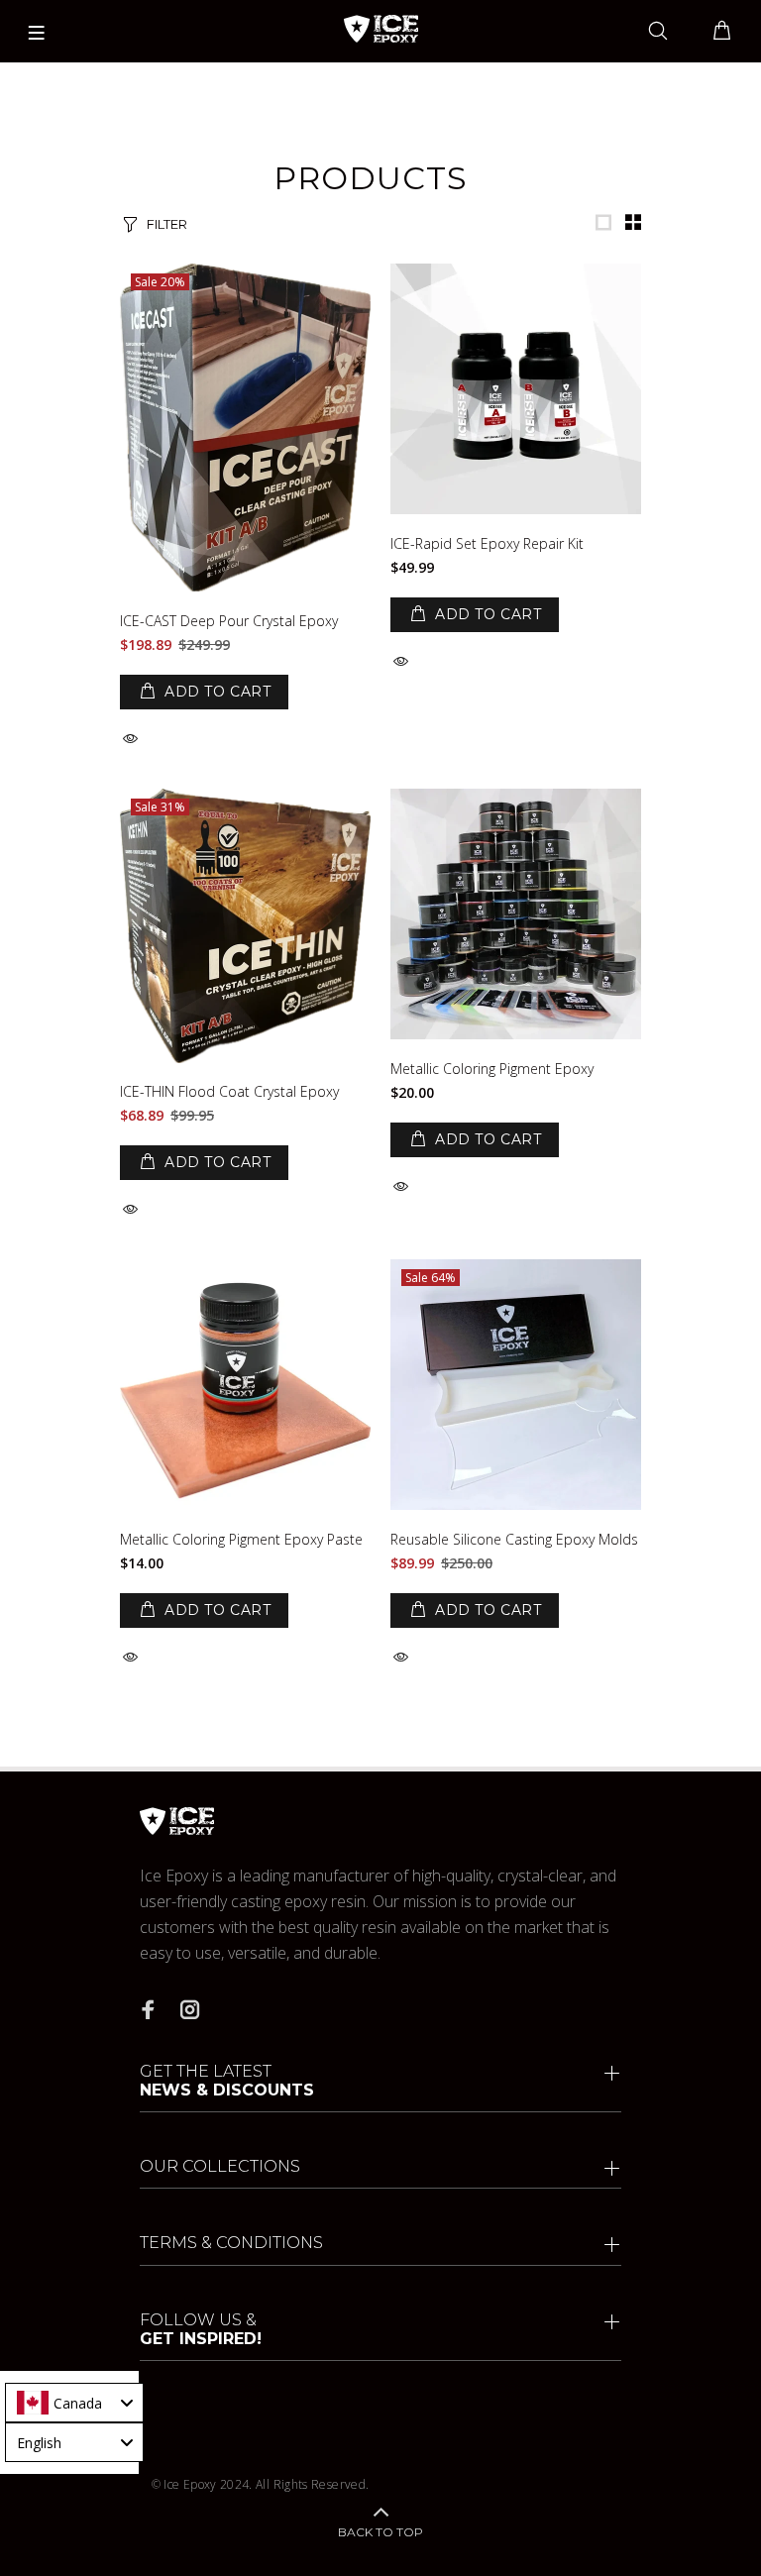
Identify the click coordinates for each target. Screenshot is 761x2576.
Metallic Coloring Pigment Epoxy (492, 1069)
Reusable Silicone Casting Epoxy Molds (514, 1539)
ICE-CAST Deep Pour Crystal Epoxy (229, 621)
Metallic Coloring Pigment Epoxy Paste (241, 1539)
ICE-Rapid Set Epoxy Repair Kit (487, 543)
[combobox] (74, 2403)
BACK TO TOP (380, 2532)
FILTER (167, 224)
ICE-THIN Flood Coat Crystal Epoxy (229, 1091)
